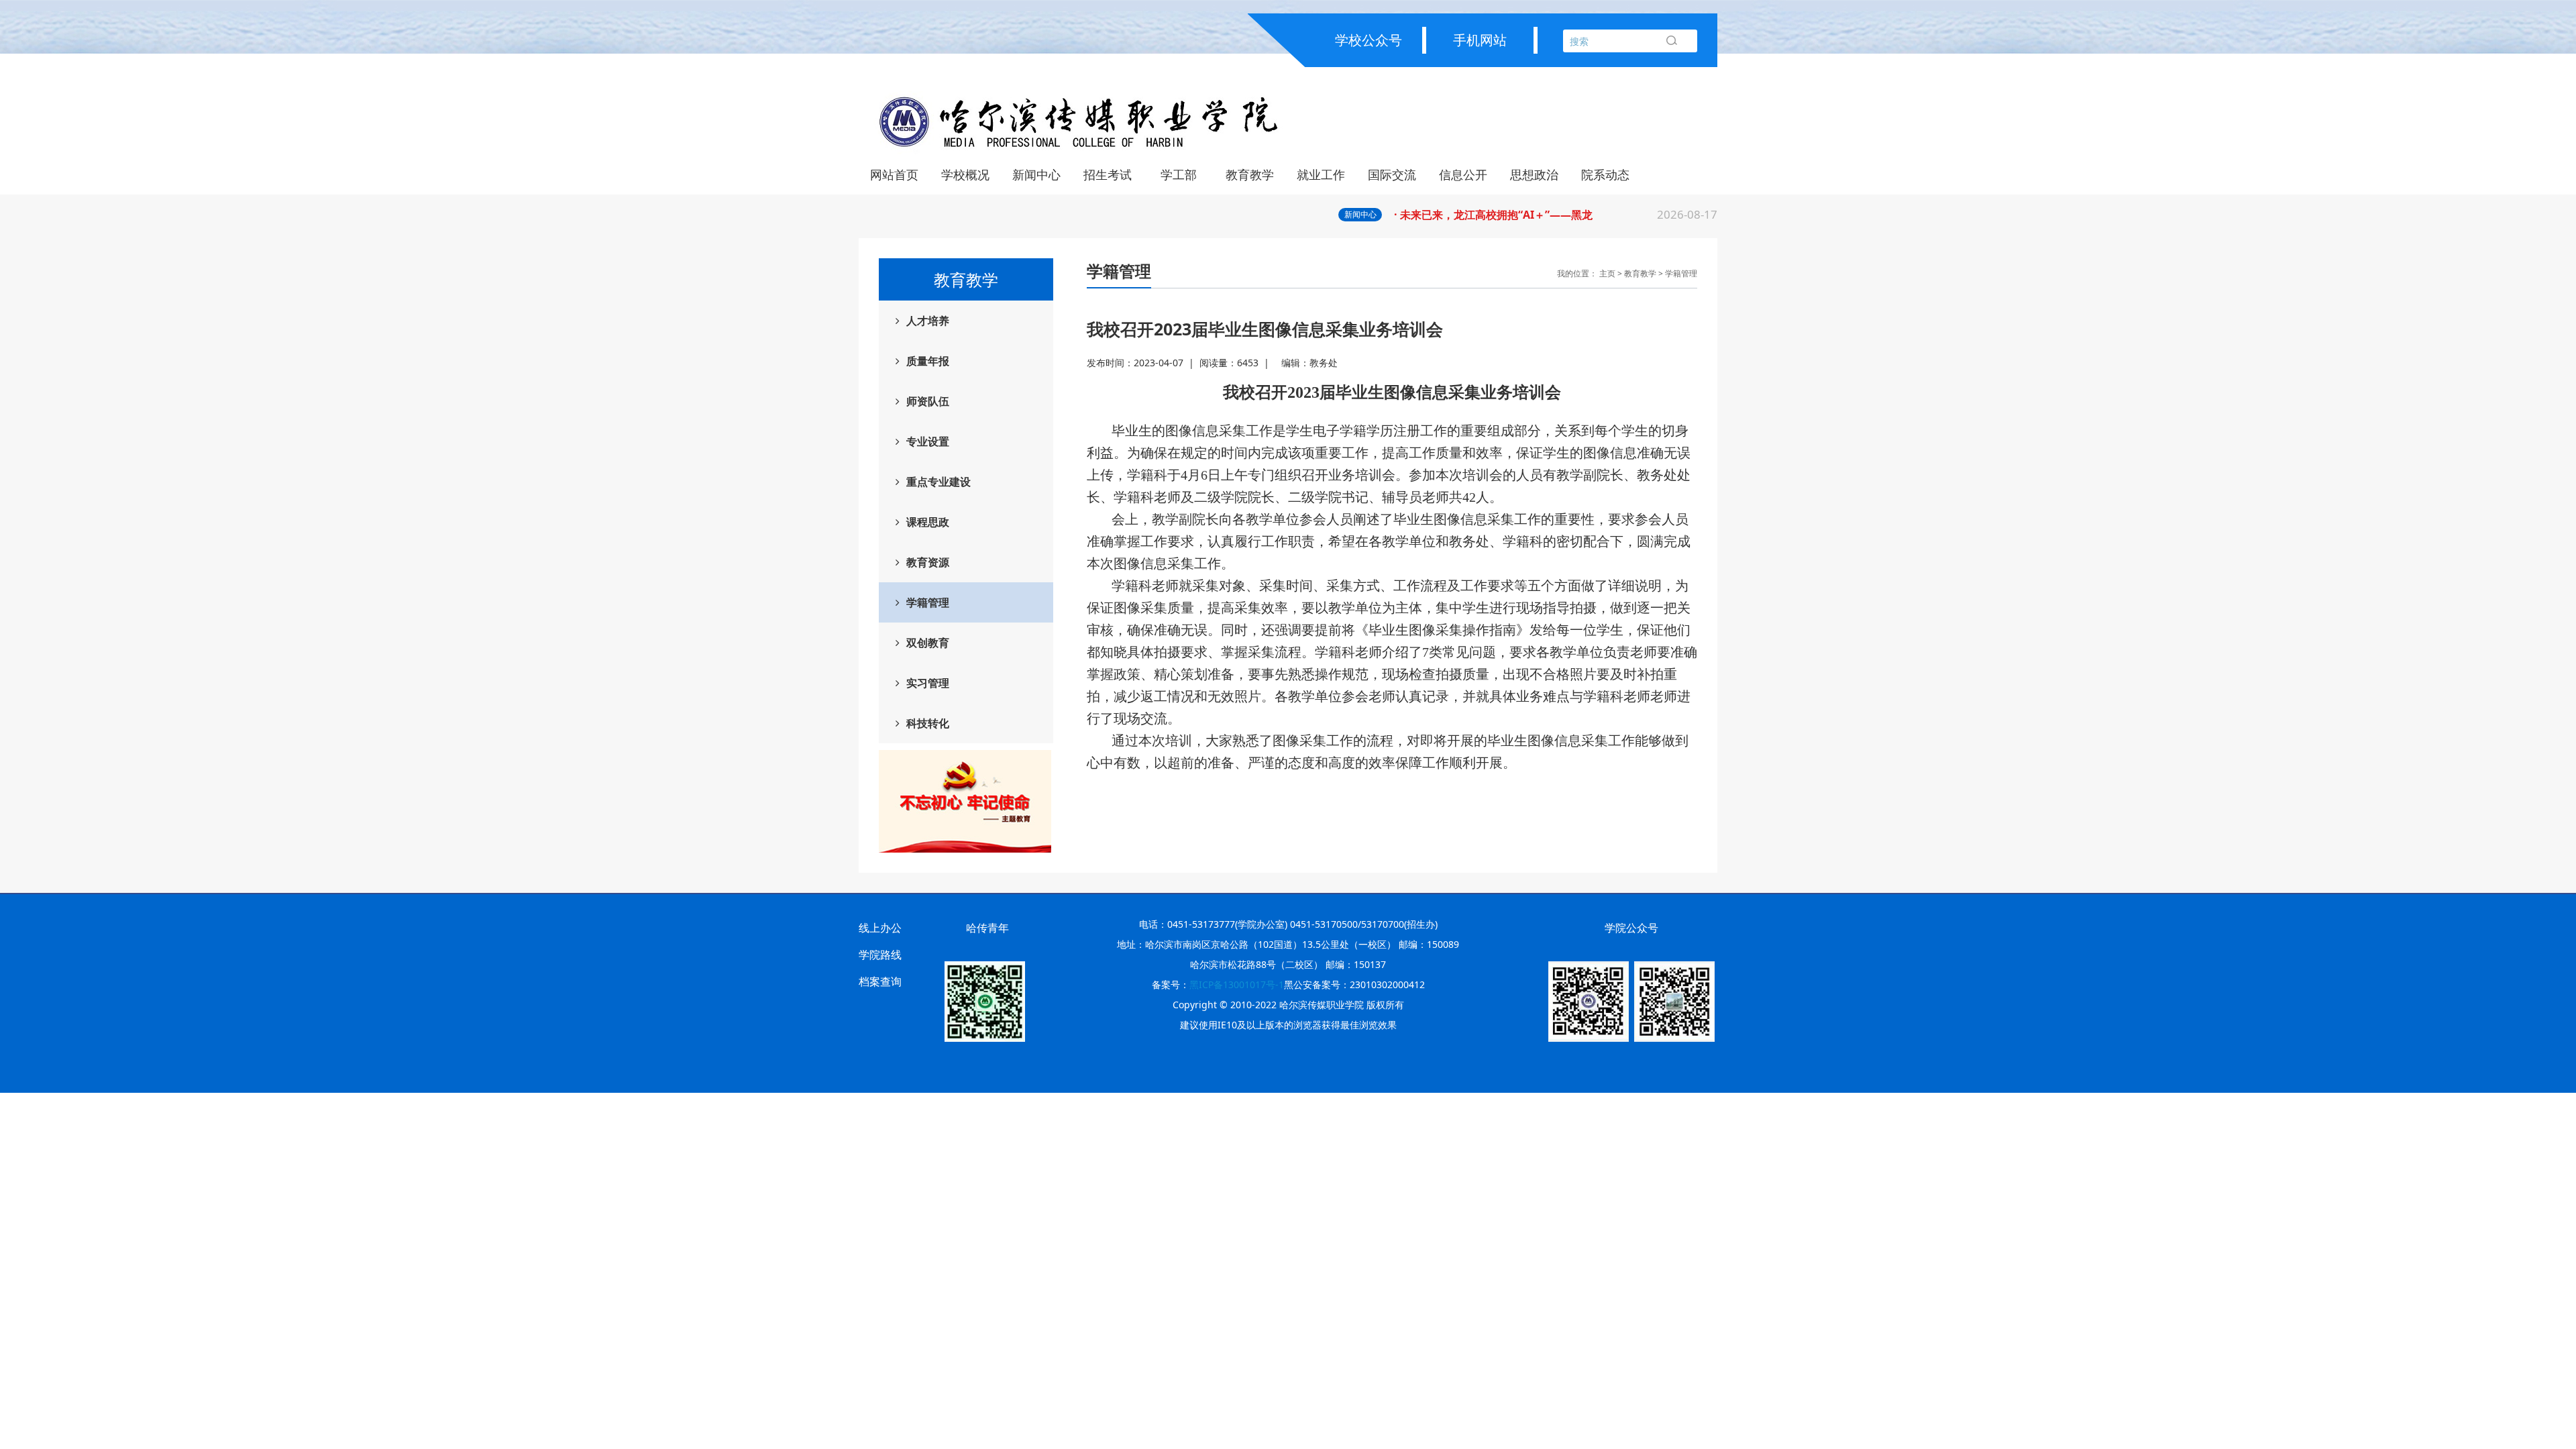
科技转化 (928, 723)
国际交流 (1392, 174)
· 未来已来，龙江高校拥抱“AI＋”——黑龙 (1556, 214)
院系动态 (1605, 174)
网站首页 (894, 174)
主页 (1607, 273)
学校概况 (965, 174)
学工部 (1179, 174)
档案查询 (880, 981)
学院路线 (880, 955)
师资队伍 (928, 401)
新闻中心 (1036, 174)
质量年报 (928, 361)
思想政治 (1534, 174)
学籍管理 (928, 602)
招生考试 (1108, 174)
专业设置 (928, 441)
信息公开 (1463, 174)
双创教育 (928, 643)
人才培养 (928, 321)
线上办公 (880, 928)
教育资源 (928, 562)
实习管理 (928, 683)
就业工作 (1321, 174)
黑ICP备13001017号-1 (1237, 984)
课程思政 (928, 522)
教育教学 (1250, 174)
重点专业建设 (938, 482)
